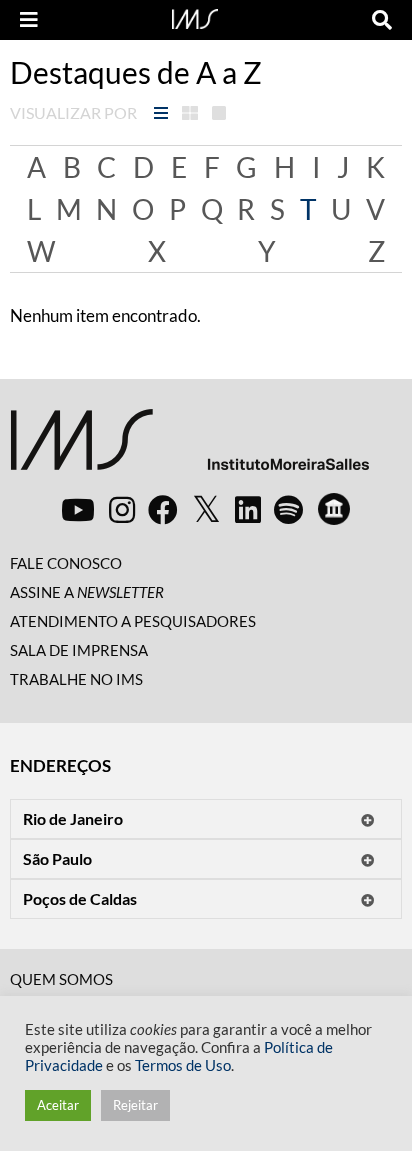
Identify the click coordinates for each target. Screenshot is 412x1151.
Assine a (87, 592)
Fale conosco (66, 563)
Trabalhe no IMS (76, 679)
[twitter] (206, 510)
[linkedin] (248, 509)
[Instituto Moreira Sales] (189, 447)
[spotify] (288, 509)
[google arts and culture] (334, 509)
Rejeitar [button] (135, 1105)
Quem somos (61, 979)
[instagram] (122, 509)
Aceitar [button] (58, 1105)
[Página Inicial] (195, 17)
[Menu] (29, 20)
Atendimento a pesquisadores (133, 621)
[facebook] (163, 509)
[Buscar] (382, 20)
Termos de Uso (183, 1065)
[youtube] (78, 509)
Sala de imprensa (79, 650)
